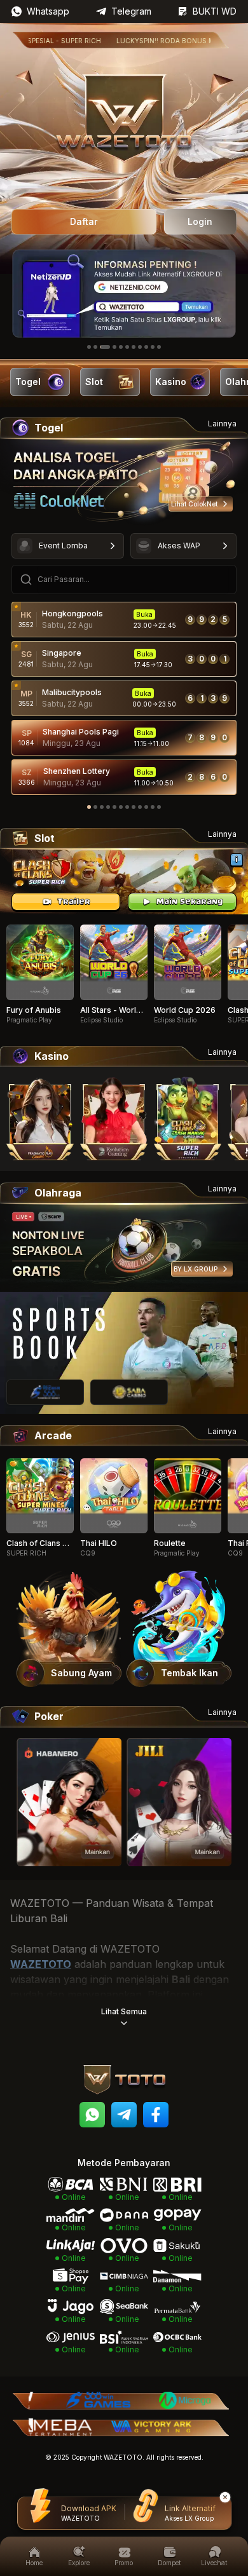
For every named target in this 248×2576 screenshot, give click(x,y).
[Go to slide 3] (105, 347)
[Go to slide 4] (114, 347)
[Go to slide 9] (146, 347)
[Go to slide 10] (153, 347)
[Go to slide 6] (127, 347)
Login (200, 221)
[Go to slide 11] (159, 347)
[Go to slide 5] (121, 347)
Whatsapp (48, 11)
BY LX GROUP (196, 1269)
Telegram (131, 11)
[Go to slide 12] (159, 807)
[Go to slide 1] (89, 347)
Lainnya (222, 424)
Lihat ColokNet (194, 504)
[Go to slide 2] (95, 347)
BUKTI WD (215, 11)
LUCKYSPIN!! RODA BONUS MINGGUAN (151, 41)
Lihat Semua (124, 2011)
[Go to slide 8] (140, 347)
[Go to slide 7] (134, 347)
